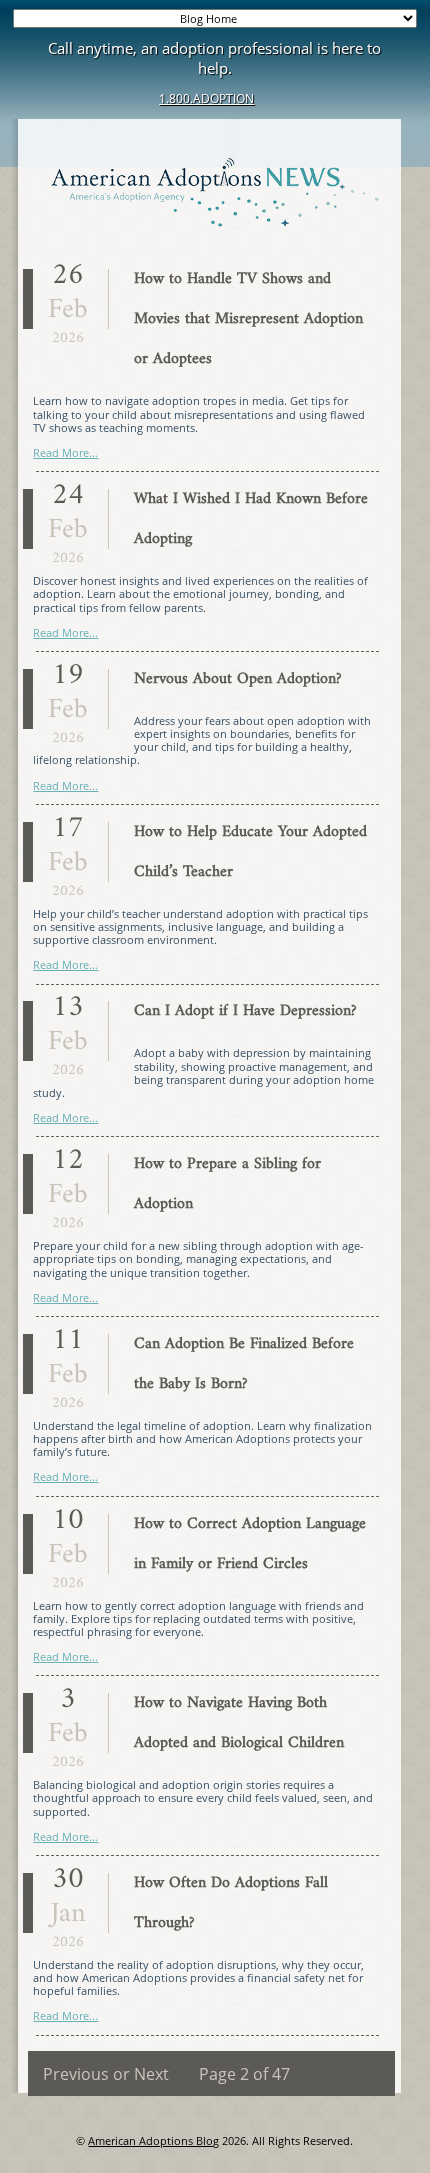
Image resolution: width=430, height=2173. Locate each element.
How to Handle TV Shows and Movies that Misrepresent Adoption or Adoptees (248, 319)
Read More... (65, 452)
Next (151, 2074)
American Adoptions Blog (153, 2140)
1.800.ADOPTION (206, 98)
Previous (76, 2074)
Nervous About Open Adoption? (238, 679)
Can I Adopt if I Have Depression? (245, 1011)
